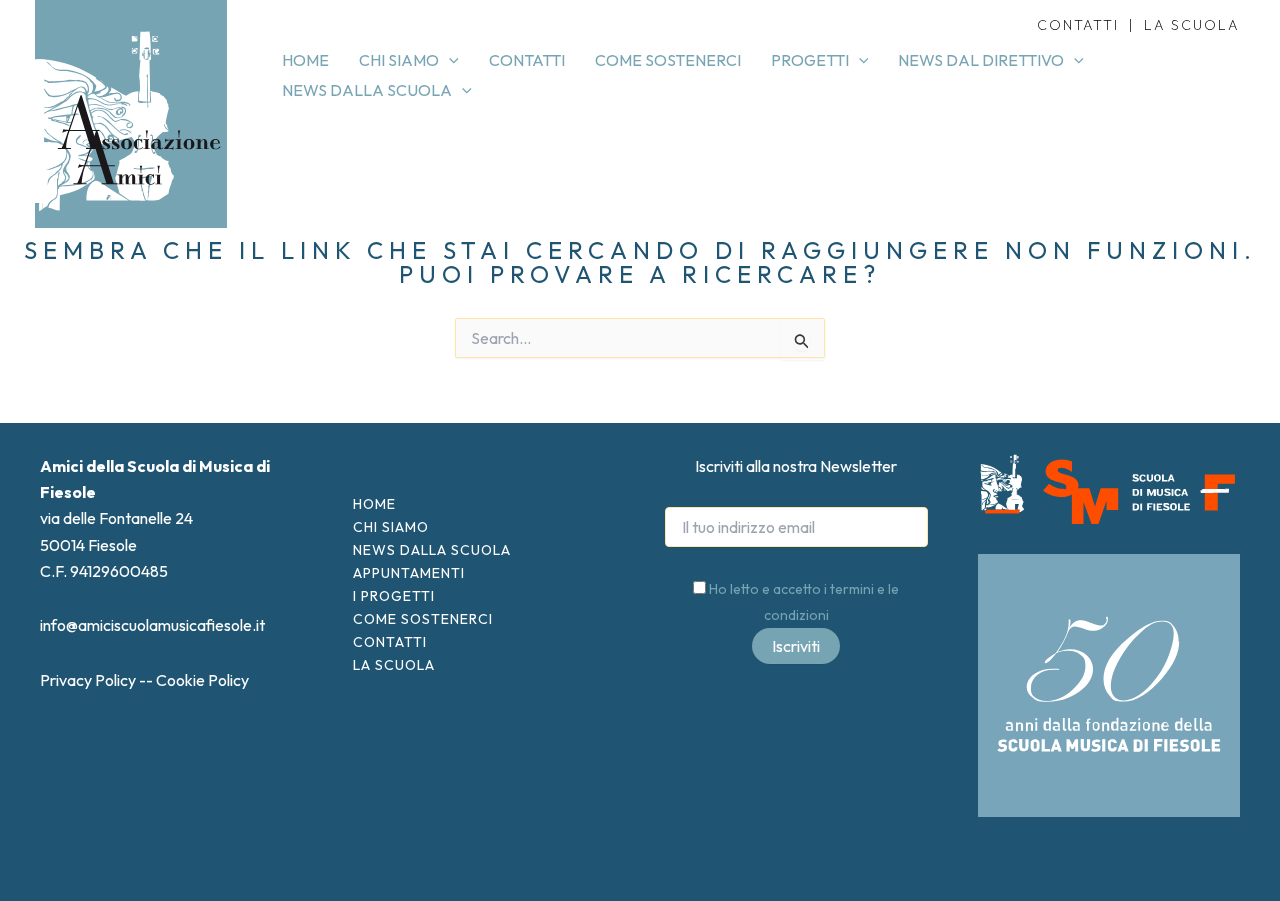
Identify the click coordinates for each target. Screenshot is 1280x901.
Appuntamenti (409, 573)
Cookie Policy (202, 680)
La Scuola (394, 665)
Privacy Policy (88, 680)
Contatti (390, 642)
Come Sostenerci (423, 619)
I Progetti (394, 596)
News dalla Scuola (432, 550)
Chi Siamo (391, 527)
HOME (374, 504)
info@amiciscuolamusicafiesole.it (152, 625)
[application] (449, 60)
